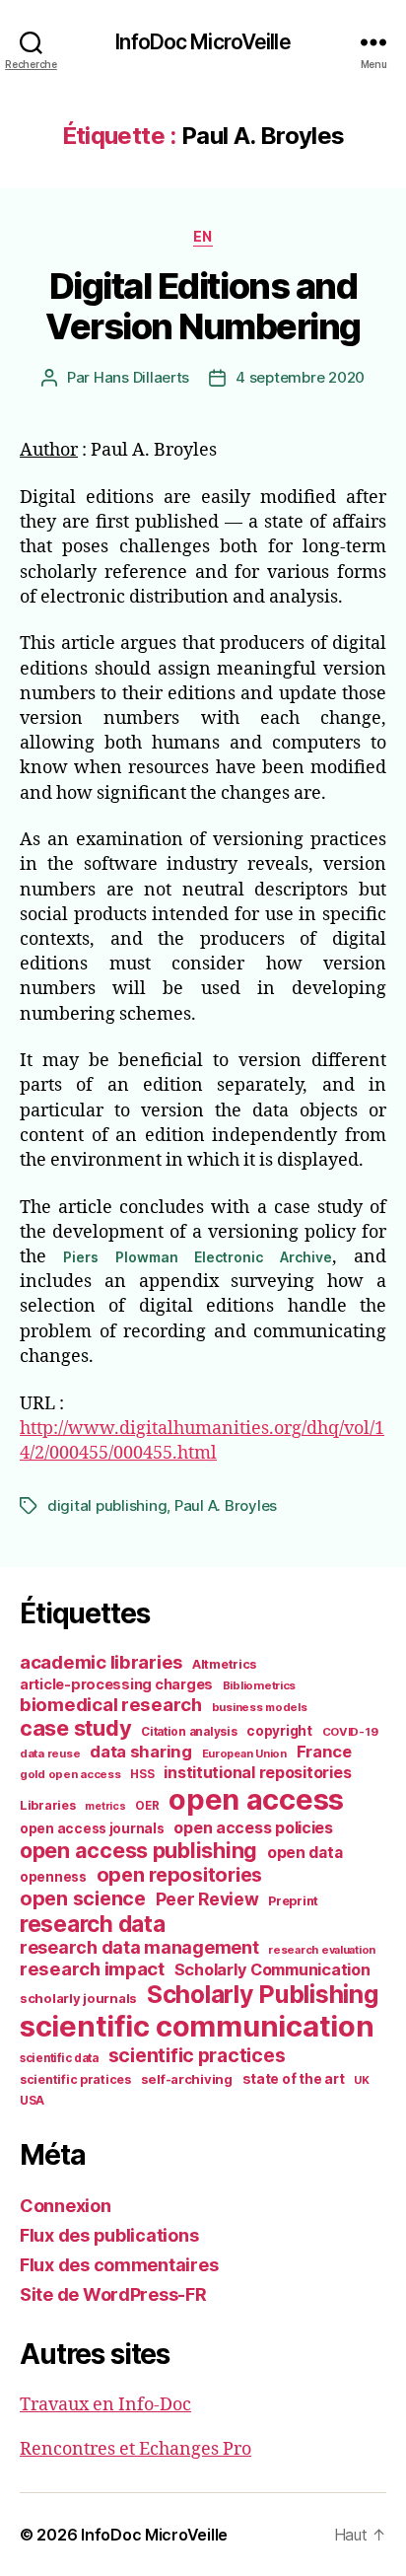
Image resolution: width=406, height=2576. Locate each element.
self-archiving (187, 2079)
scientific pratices (75, 2079)
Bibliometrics (260, 1685)
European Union (244, 1753)
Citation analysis (189, 1732)
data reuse (50, 1753)
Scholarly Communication (272, 1969)
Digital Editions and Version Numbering (203, 306)
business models (260, 1707)
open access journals (92, 1828)
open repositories (179, 1875)
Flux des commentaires (119, 2265)
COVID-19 (350, 1732)
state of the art (294, 2079)
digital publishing (107, 1505)
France (324, 1752)
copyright (279, 1731)
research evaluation (322, 1950)
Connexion (66, 2206)
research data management (139, 1947)
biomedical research (111, 1704)
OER (147, 1806)
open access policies (253, 1827)
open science (83, 1898)
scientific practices (197, 2055)
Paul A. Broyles (226, 1505)
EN (203, 236)
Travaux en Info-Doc (105, 2405)
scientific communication (197, 2026)
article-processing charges (116, 1684)
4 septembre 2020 (300, 377)
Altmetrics (224, 1664)
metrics (105, 1806)
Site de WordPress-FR (113, 2294)
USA (32, 2101)
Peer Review (207, 1899)
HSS (142, 1774)
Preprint (293, 1901)
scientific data (59, 2058)
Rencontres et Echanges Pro (135, 2449)
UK (361, 2080)
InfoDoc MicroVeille (203, 42)
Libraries (48, 1805)
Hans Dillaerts (141, 377)
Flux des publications (109, 2235)
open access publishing (138, 1850)
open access (256, 1799)
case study (75, 1728)
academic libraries (101, 1662)
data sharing (141, 1752)
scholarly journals (78, 1998)
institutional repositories (257, 1772)
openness (53, 1877)
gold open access (70, 1774)
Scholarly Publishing (263, 1994)
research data (93, 1924)
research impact (92, 1968)
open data (305, 1853)
